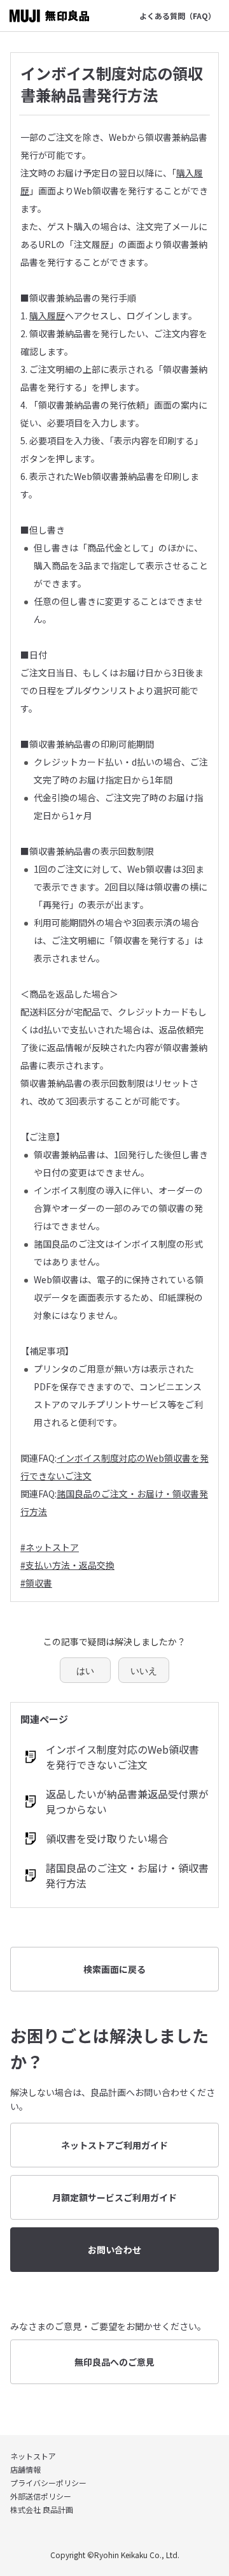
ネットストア (33, 2456)
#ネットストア (50, 1547)
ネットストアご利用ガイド (114, 2145)
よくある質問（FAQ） (177, 16)
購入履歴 (47, 316)
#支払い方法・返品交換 (67, 1565)
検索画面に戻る (114, 1969)
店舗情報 (25, 2469)
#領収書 (36, 1583)
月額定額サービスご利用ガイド (114, 2197)
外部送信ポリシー (41, 2496)
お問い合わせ (114, 2250)
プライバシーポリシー (48, 2483)
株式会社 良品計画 (42, 2509)
